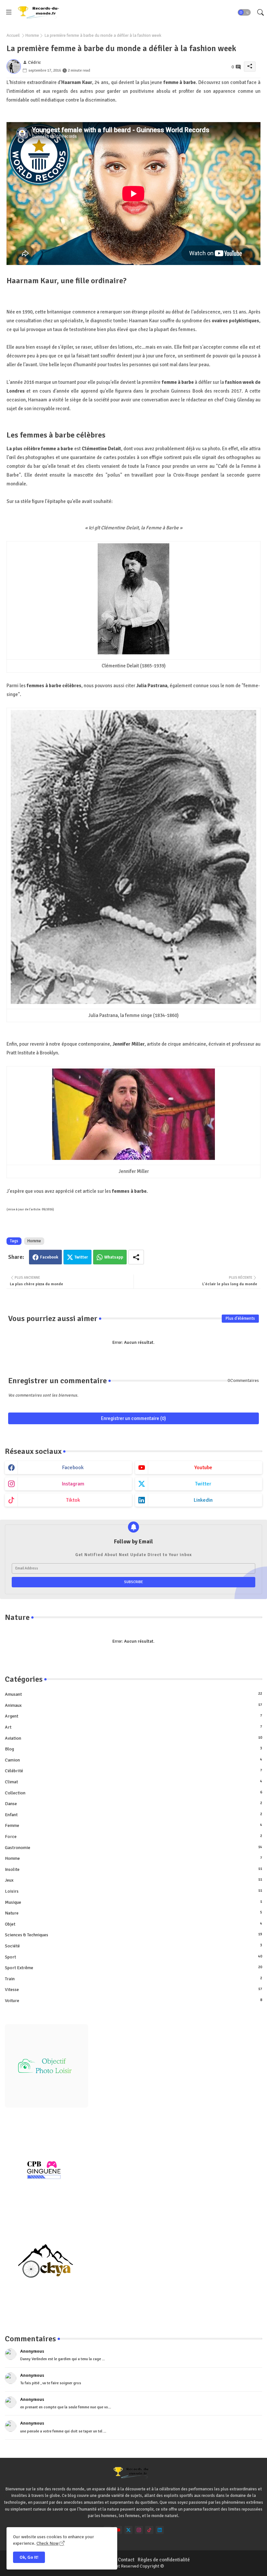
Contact (126, 2560)
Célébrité (133, 1771)
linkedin (203, 1500)
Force (133, 1837)
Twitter (81, 1257)
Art (133, 1727)
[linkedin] (160, 2530)
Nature (133, 1913)
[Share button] (136, 1257)
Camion (133, 1760)
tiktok (73, 1500)
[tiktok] (149, 2530)
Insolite (133, 1869)
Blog (133, 1749)
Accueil (13, 35)
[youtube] (118, 2530)
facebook (73, 1468)
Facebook (49, 1257)
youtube (203, 1468)
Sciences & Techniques (133, 1935)
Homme (32, 35)
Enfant (133, 1815)
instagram (73, 1484)
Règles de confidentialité (164, 2560)
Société (133, 1946)
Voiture (133, 2001)
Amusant (133, 1694)
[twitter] (128, 2530)
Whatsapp (114, 1257)
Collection (133, 1793)
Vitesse (133, 1990)
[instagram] (139, 2530)
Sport (133, 1957)
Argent (133, 1716)
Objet (133, 1924)
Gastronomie (133, 1848)
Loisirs (133, 1891)
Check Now (48, 2543)
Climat (133, 1782)
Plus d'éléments (240, 1318)
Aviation (133, 1738)
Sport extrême (133, 1968)
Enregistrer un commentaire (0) (133, 1418)
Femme (133, 1825)
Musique (133, 1902)
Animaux (133, 1705)
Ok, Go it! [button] (29, 2557)
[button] (244, 12)
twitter (203, 1484)
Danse (133, 1804)
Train (133, 1979)
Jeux (133, 1880)
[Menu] (9, 12)
